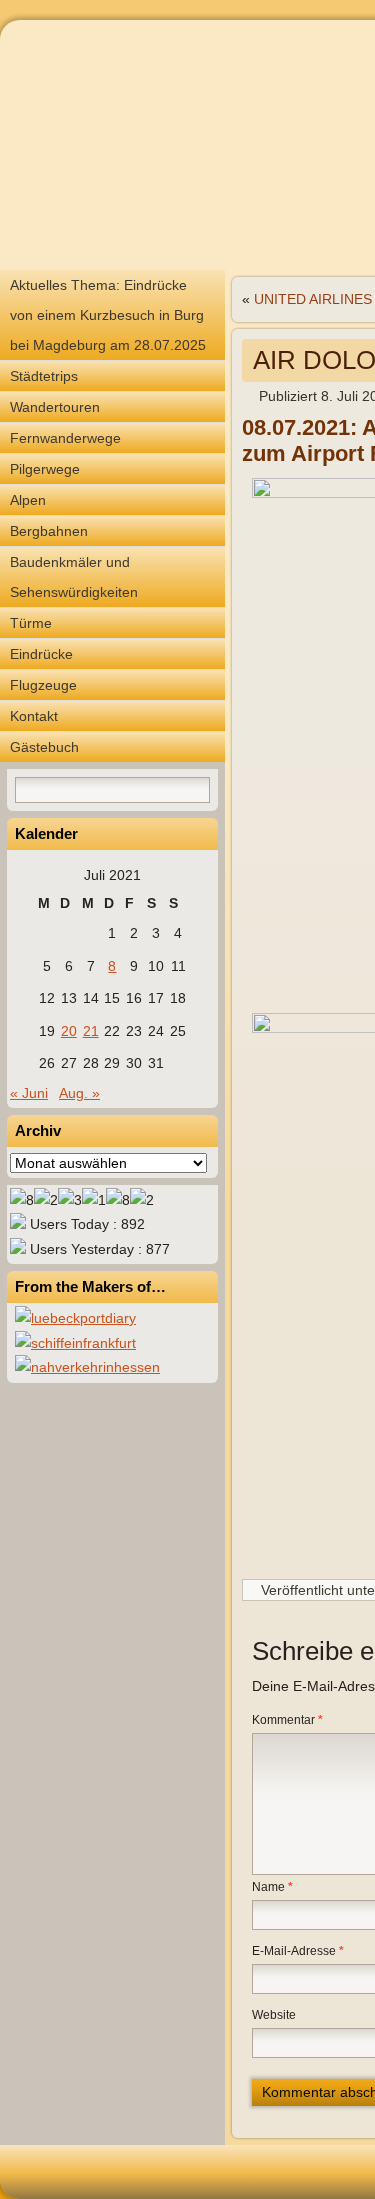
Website (274, 2015)
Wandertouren (55, 407)
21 (91, 1031)
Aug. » (79, 1093)
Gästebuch (44, 747)
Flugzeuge (43, 685)
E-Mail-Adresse (298, 1951)
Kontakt (34, 716)
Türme (31, 623)
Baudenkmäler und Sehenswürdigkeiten (74, 577)
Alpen (28, 500)
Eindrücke (41, 654)
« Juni (29, 1093)
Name (272, 1887)
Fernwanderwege (65, 438)
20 (69, 1031)
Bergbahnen (49, 531)
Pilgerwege (45, 469)
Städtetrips (44, 376)
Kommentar (287, 1720)
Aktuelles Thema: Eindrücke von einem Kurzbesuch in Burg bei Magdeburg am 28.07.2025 (108, 315)
